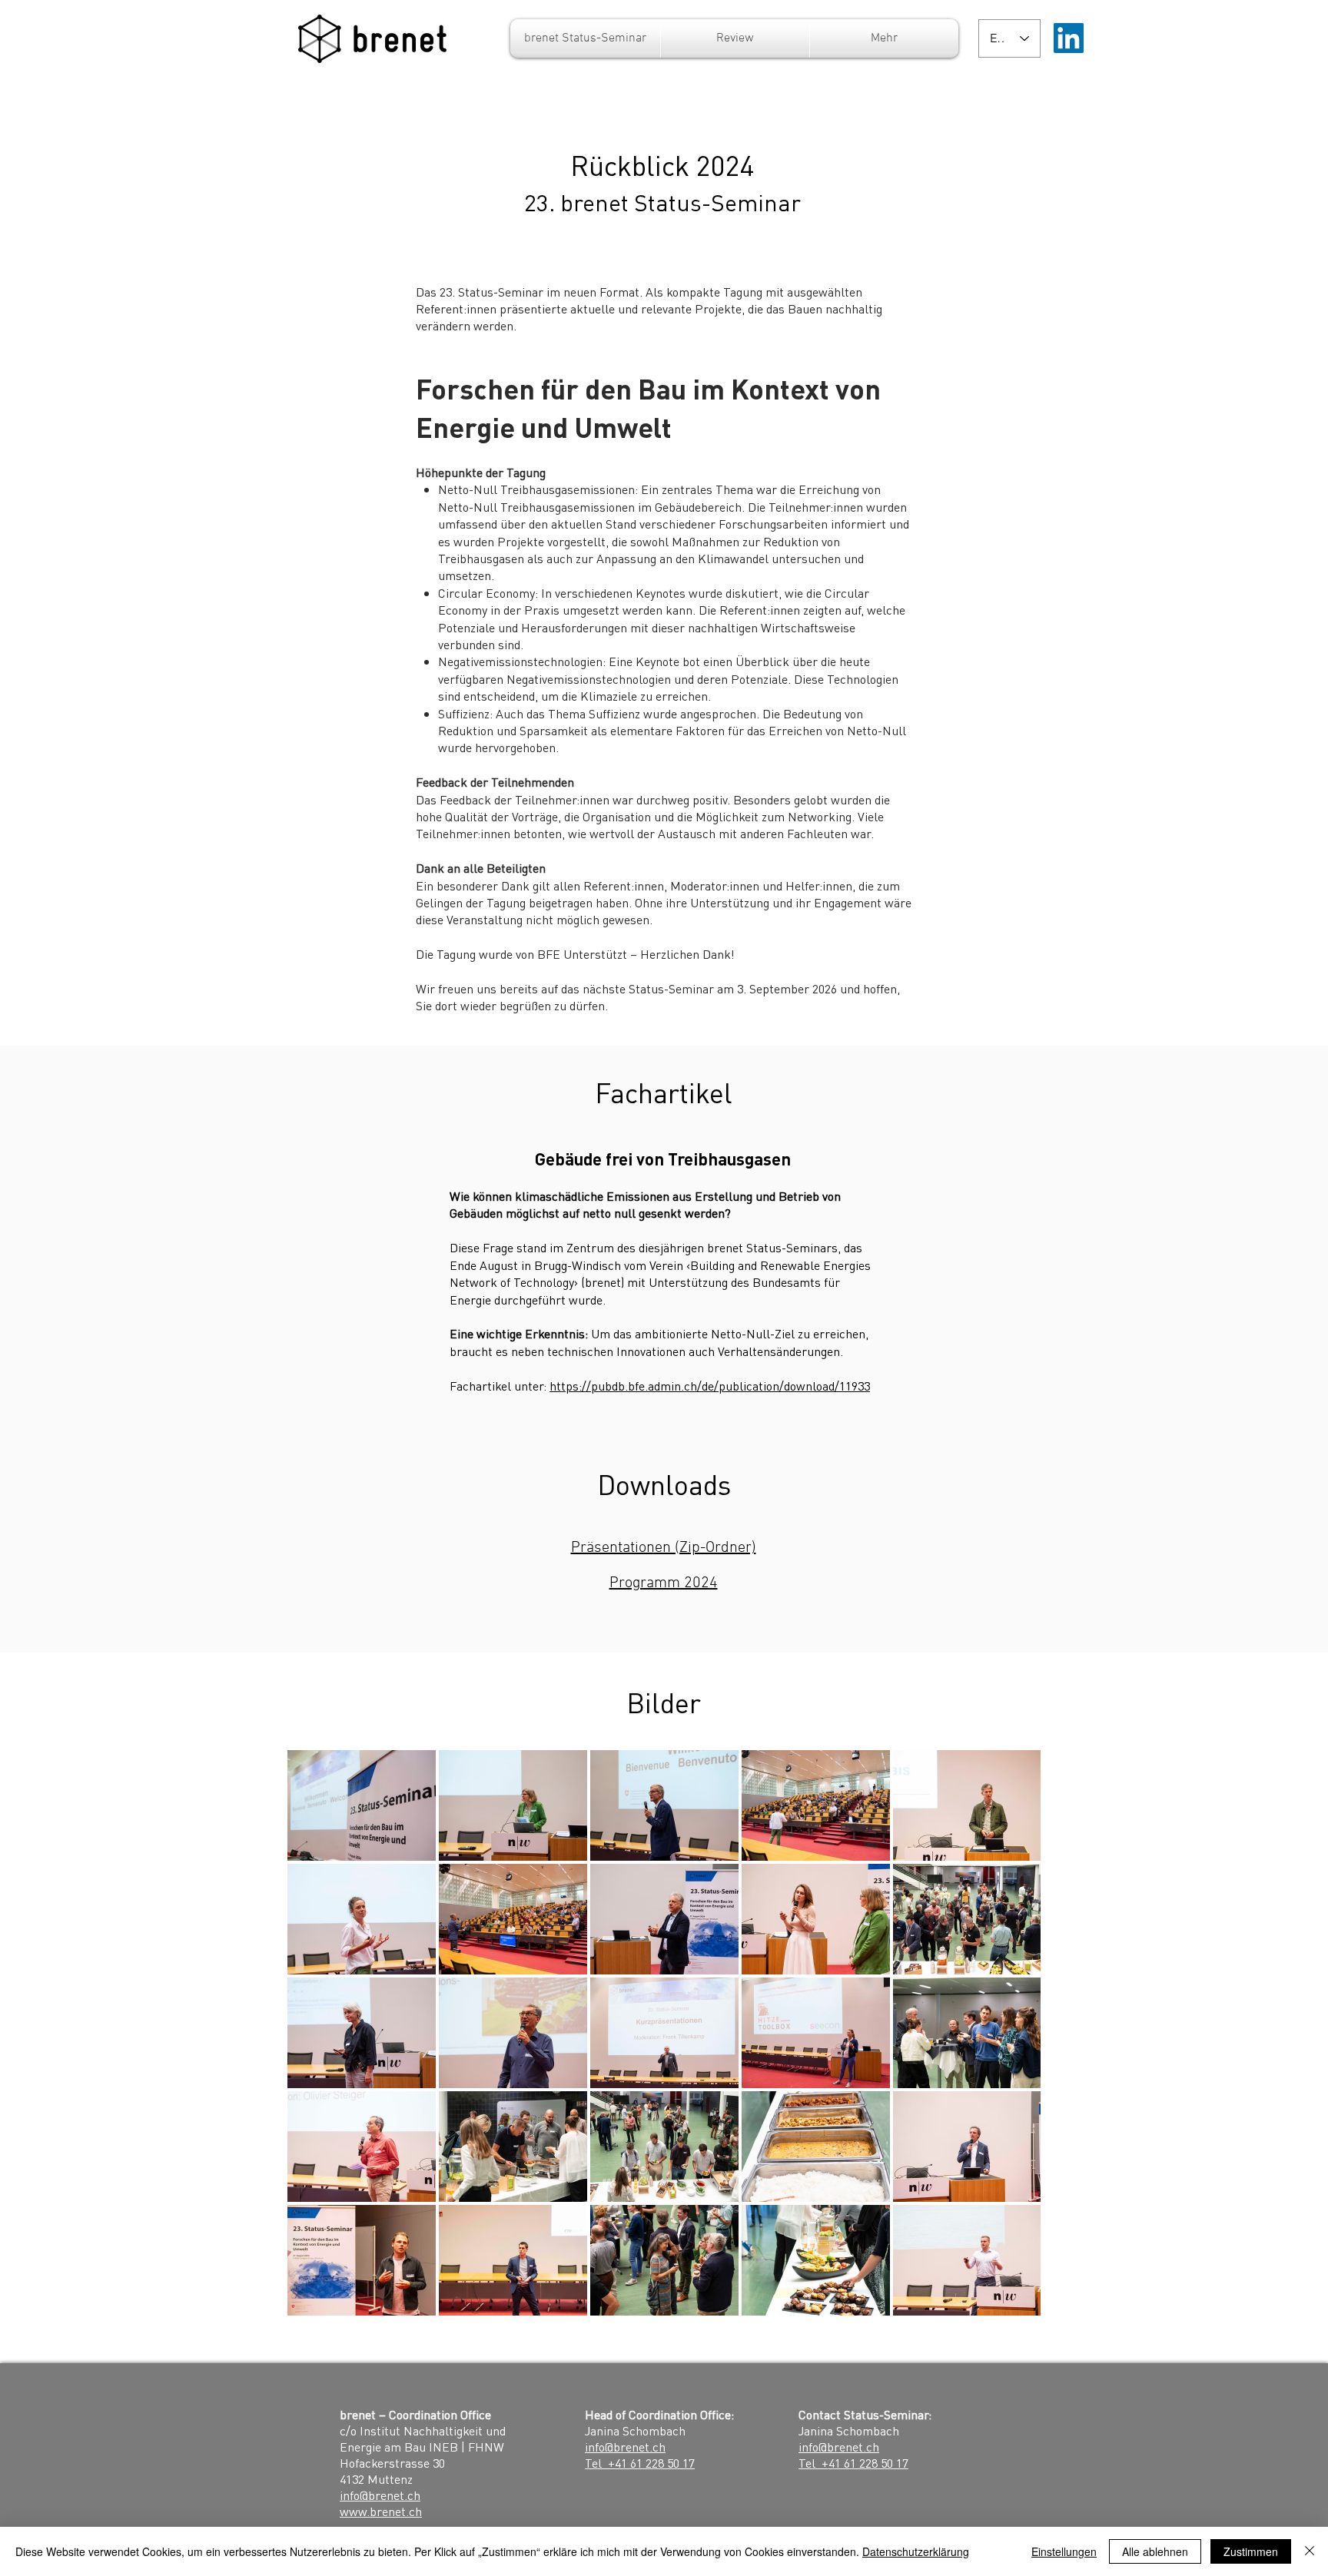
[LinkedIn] (1069, 38)
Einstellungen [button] (1064, 2551)
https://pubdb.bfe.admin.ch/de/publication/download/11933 (710, 1386)
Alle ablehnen (1155, 2551)
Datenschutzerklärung (916, 2551)
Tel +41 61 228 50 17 (640, 2463)
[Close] (1310, 2551)
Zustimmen (1251, 2551)
